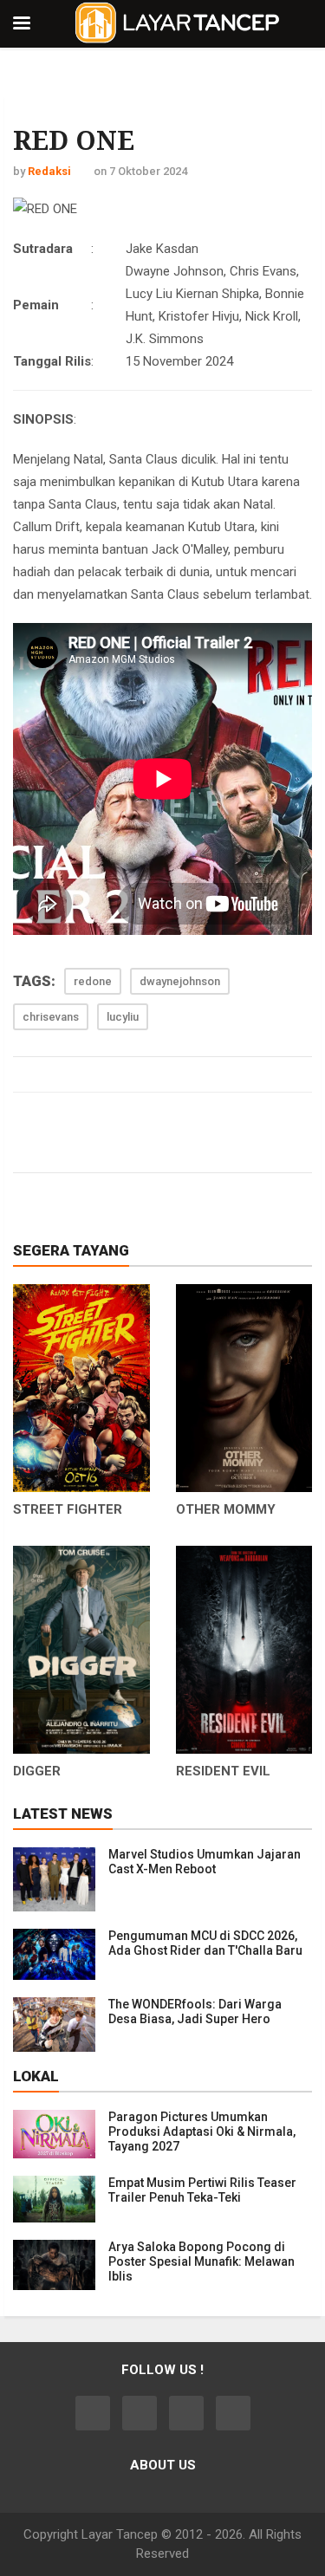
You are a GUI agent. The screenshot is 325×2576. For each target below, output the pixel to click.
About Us (163, 2465)
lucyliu (123, 1017)
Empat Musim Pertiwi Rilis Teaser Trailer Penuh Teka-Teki (202, 2190)
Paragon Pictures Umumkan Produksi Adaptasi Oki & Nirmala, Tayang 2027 (202, 2132)
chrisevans (51, 1017)
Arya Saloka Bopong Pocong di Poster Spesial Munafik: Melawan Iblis (201, 2261)
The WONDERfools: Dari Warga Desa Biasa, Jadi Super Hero (195, 2011)
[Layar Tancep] (178, 22)
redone (93, 981)
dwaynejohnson (180, 981)
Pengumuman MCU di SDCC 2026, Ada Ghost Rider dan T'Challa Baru (205, 1943)
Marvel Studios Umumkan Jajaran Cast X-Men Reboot (205, 1862)
